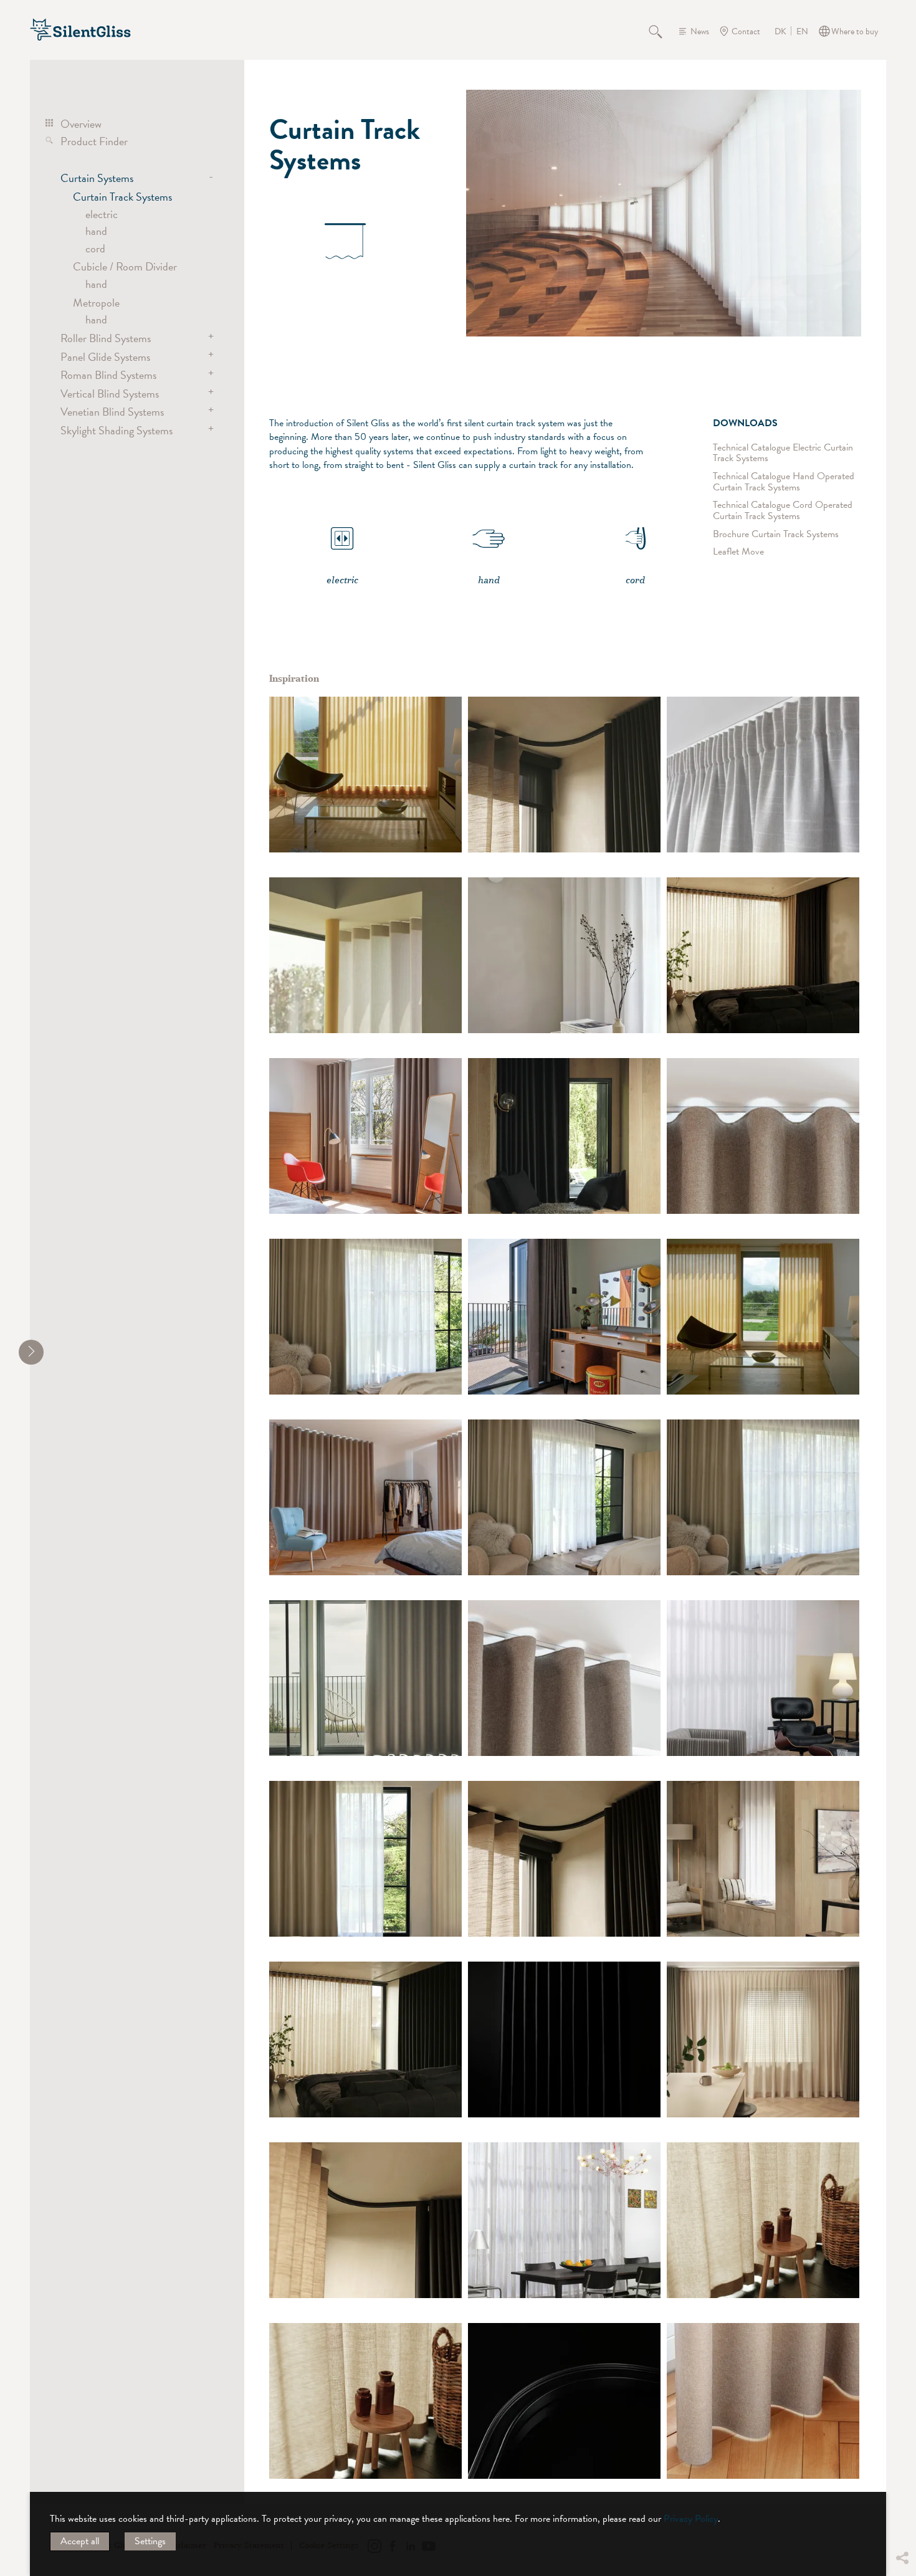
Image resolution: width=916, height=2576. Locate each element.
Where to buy (855, 31)
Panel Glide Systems (105, 357)
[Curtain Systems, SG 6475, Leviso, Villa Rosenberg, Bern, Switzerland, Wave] (365, 1136)
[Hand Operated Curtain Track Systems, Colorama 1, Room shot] (365, 775)
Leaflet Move (738, 552)
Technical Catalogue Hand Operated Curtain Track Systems (784, 482)
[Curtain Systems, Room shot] (763, 1678)
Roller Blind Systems (106, 338)
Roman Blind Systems (108, 375)
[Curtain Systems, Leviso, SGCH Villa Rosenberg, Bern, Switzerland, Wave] (763, 2401)
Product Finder (94, 141)
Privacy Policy (691, 2519)
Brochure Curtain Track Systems (776, 534)
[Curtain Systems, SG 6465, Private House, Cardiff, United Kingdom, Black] (564, 1136)
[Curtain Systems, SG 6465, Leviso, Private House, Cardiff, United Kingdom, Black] (365, 1317)
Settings (150, 2541)
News (700, 31)
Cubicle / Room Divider (125, 266)
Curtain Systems (97, 178)
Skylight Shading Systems (117, 430)
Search (662, 31)
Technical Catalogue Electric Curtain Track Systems (783, 453)
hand (96, 231)
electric (102, 214)
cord (95, 248)
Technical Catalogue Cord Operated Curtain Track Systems (783, 511)
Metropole (96, 303)
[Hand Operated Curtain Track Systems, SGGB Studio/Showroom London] (763, 2039)
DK (780, 32)
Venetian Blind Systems (112, 412)
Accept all (80, 2541)
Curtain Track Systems (122, 197)
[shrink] (31, 1352)
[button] (902, 2484)
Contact (746, 31)
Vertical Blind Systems (110, 394)
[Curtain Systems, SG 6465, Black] (564, 2401)
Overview (81, 124)
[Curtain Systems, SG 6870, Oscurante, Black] (564, 2039)
